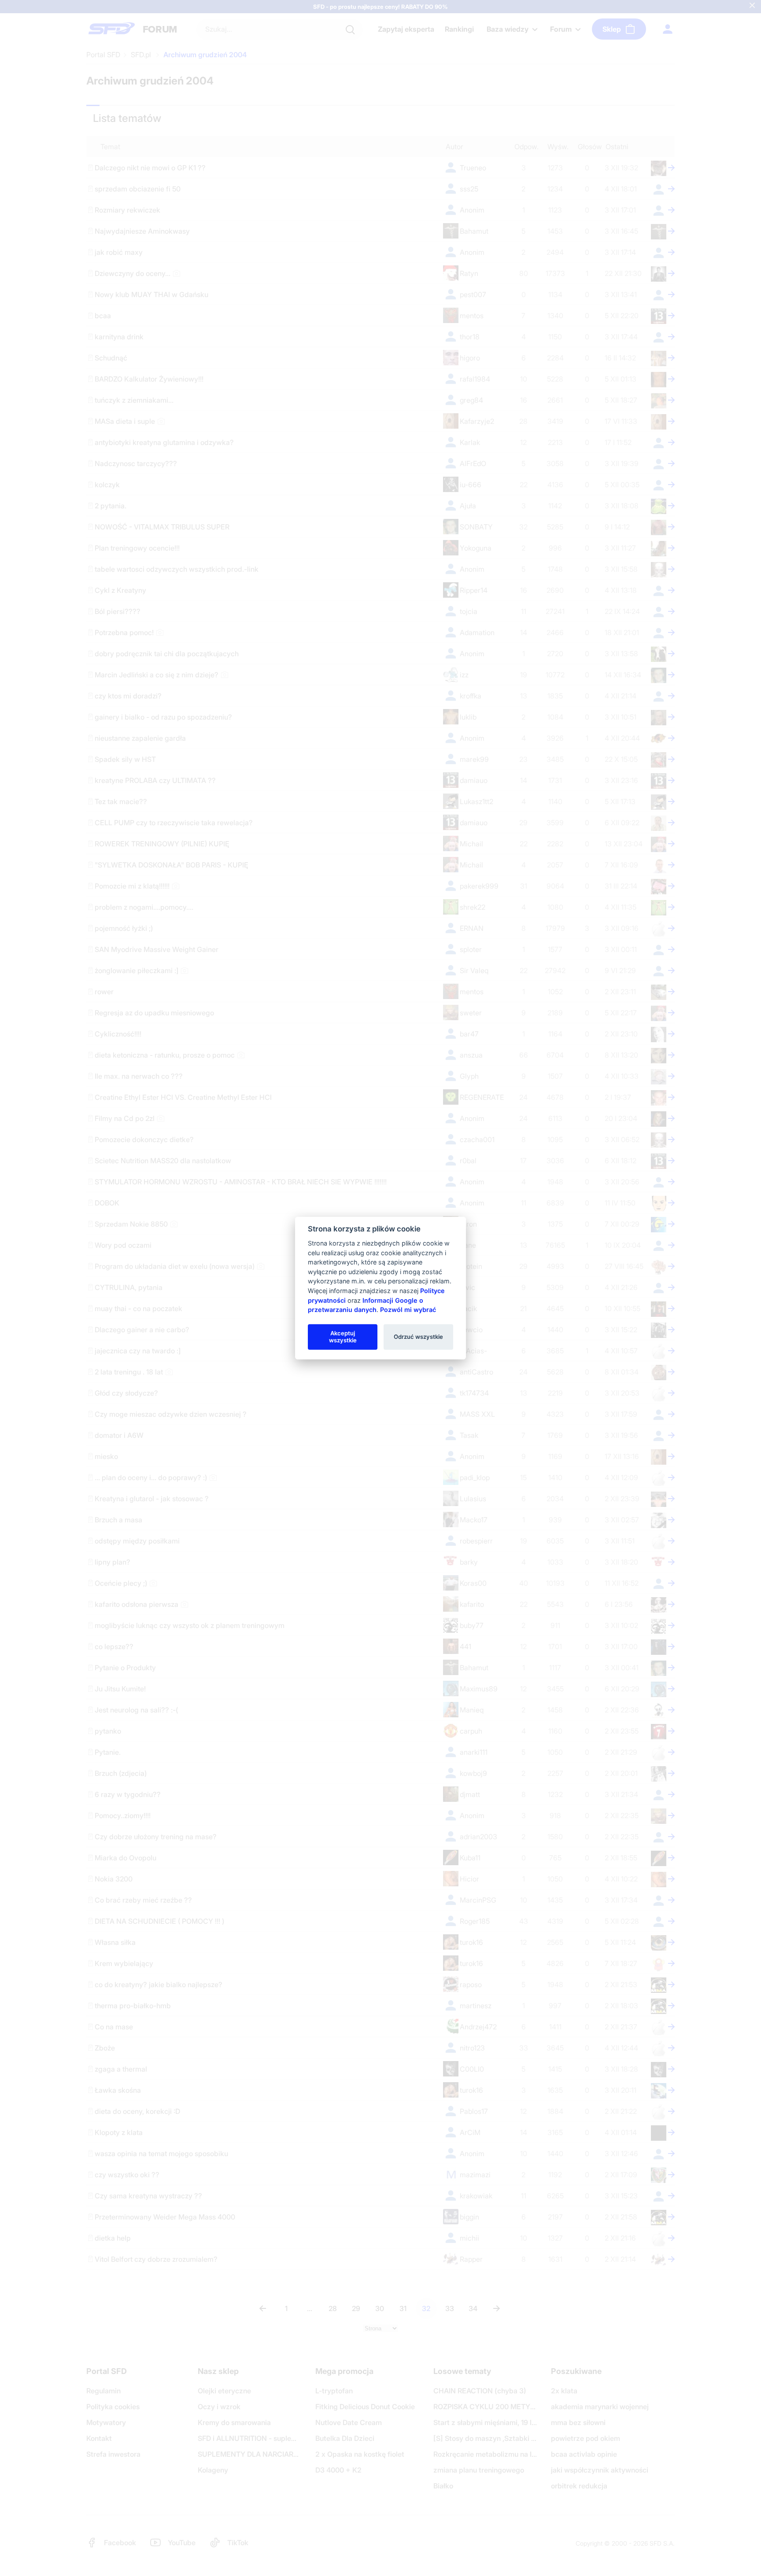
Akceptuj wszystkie (343, 1337)
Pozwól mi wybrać (408, 1310)
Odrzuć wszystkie (418, 1337)
